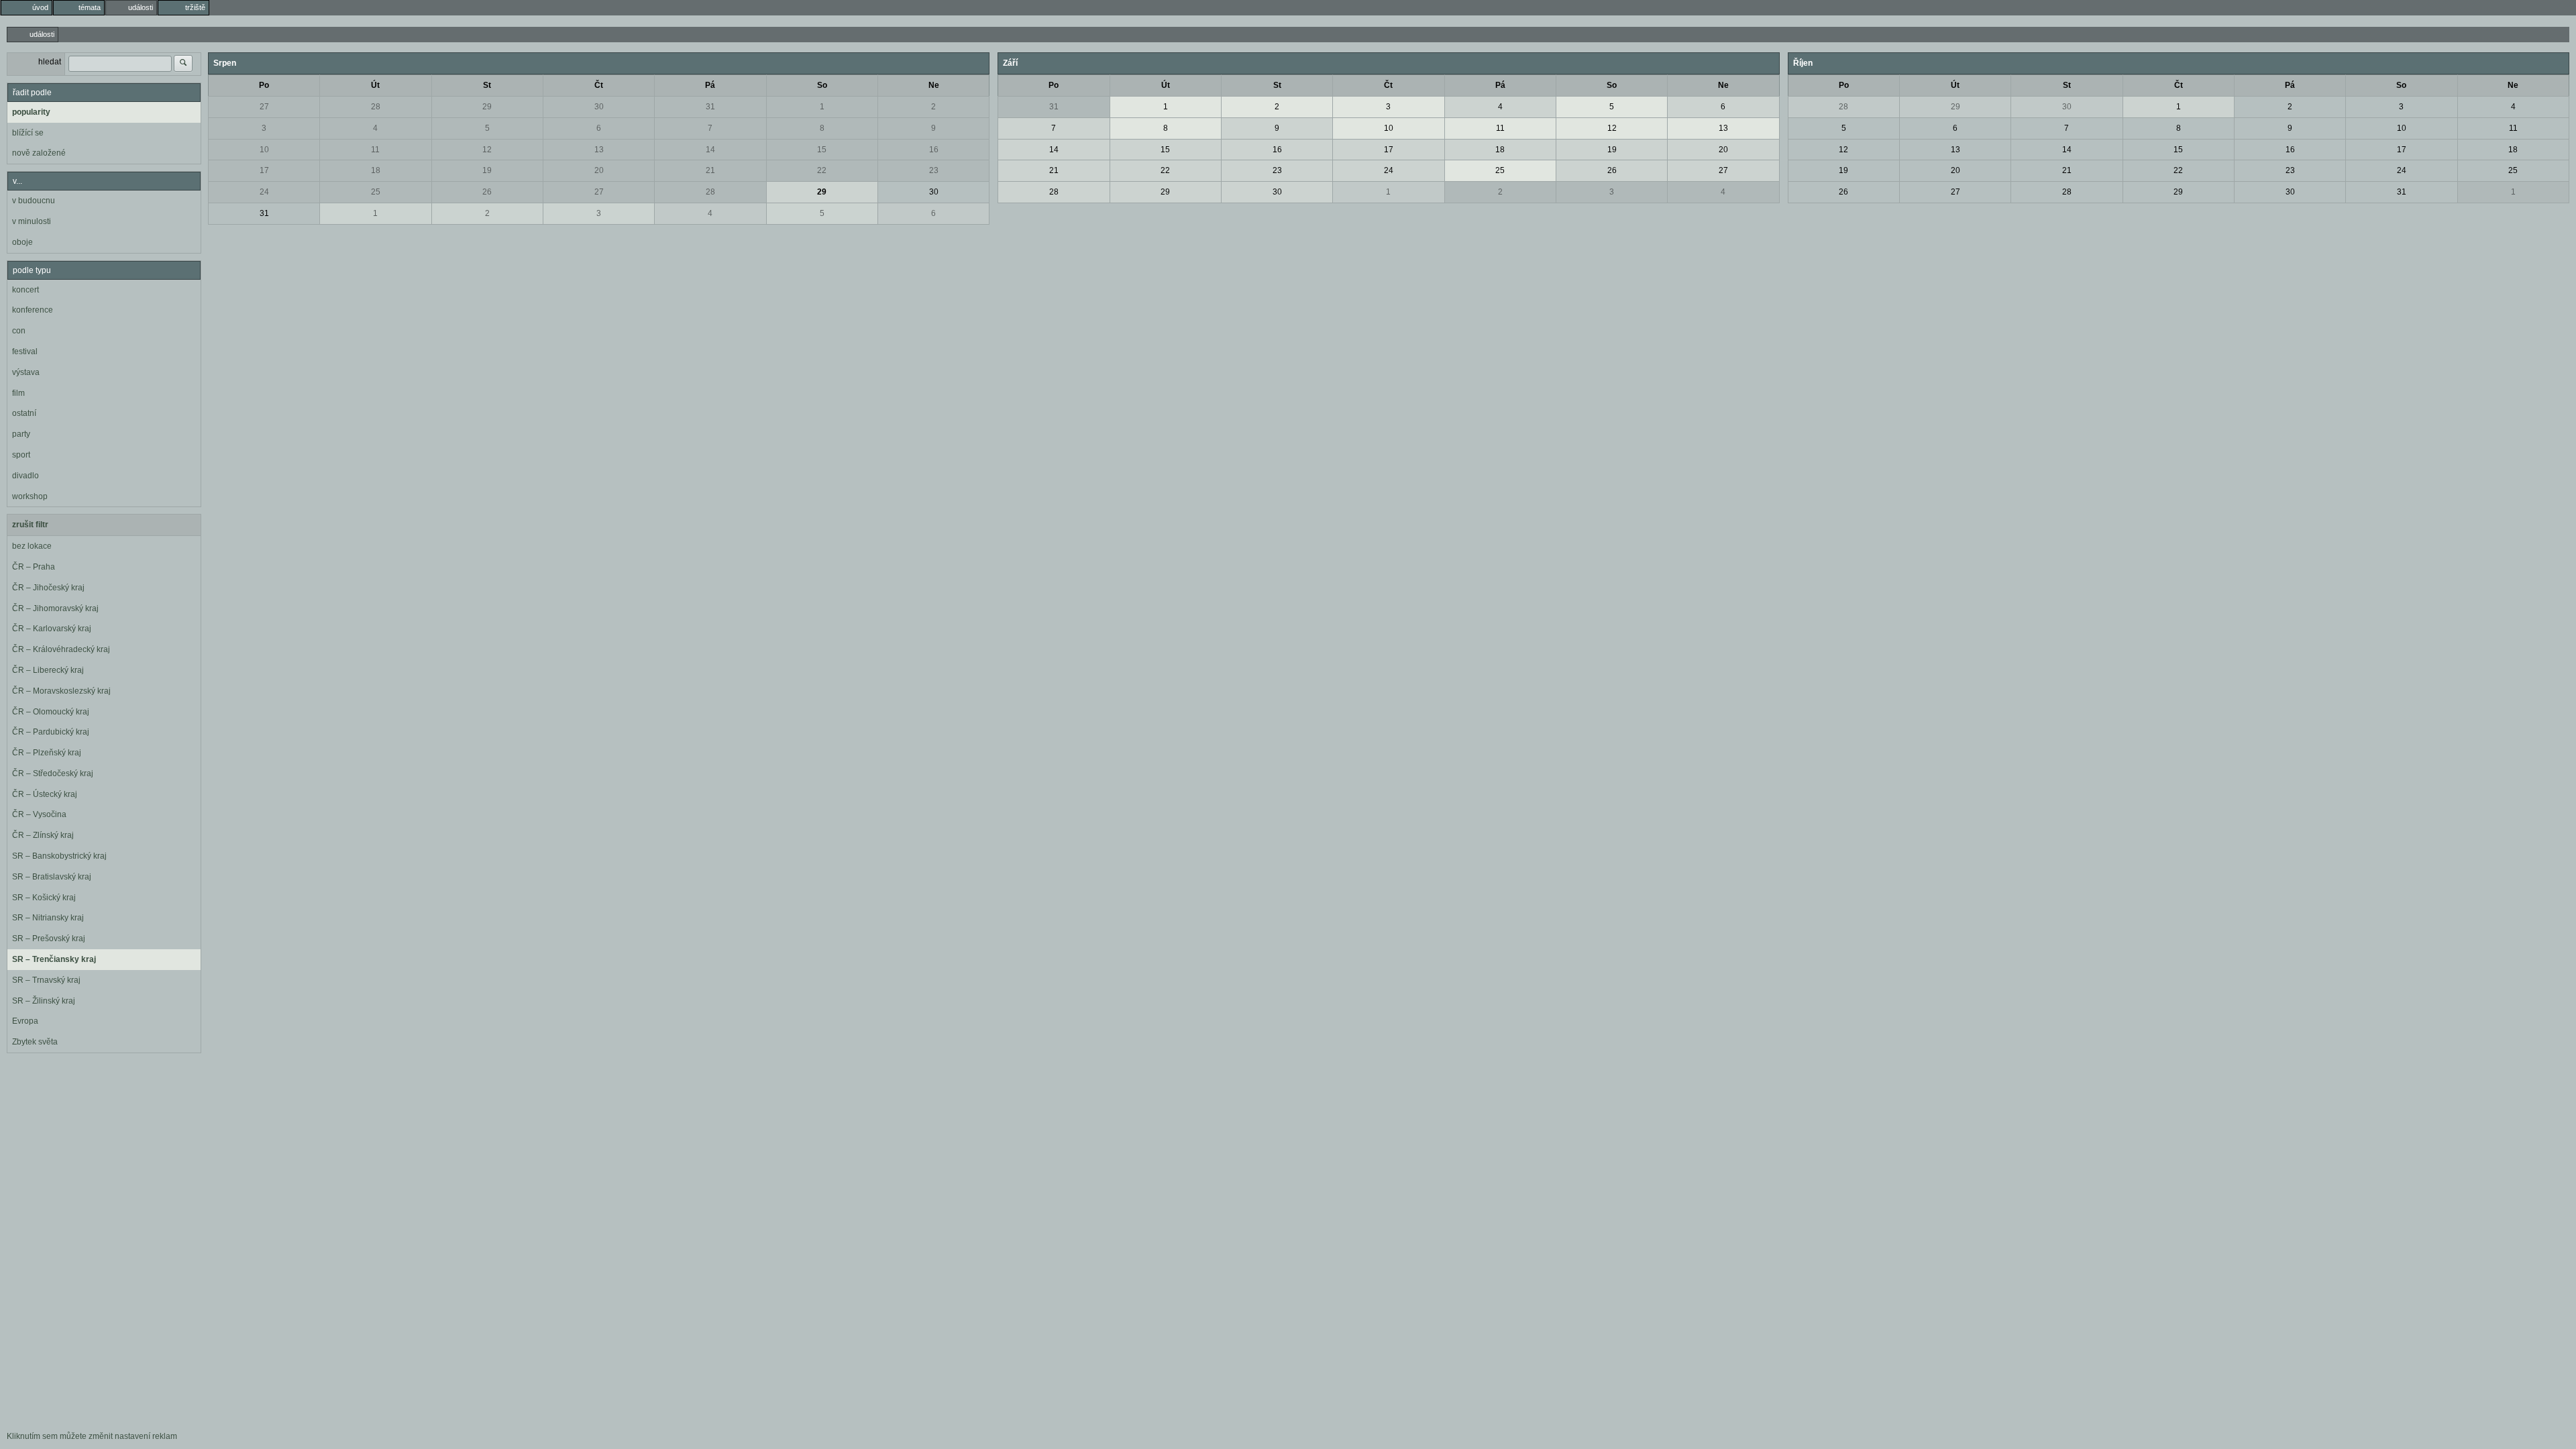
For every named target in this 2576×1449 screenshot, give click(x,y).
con (19, 331)
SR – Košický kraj (44, 898)
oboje (22, 242)
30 (599, 107)
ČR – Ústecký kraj (45, 794)
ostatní (24, 413)
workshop (30, 496)
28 (376, 107)
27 (264, 107)
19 (487, 170)
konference (33, 310)
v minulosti (32, 221)
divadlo (25, 476)
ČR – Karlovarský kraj (52, 629)
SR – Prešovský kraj (49, 938)
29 (487, 107)
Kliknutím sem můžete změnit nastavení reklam (92, 1436)
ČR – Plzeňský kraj (47, 753)
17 (264, 170)
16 (934, 150)
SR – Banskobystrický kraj (59, 856)
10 (264, 150)
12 (487, 150)
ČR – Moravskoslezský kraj (61, 691)
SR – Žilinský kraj (44, 1001)
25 (376, 192)
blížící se (28, 133)
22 (822, 170)
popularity (31, 112)
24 (264, 192)
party (21, 434)
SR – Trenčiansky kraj (54, 959)
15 (822, 150)
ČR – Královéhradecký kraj (61, 649)
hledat (50, 62)
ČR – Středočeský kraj (53, 773)
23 (934, 170)
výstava (26, 372)
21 (710, 170)
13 (599, 150)
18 (376, 170)
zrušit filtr (30, 525)
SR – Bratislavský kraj (52, 877)
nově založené (39, 153)
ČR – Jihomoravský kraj (55, 608)
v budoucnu (34, 201)
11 (375, 150)
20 (599, 170)
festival (25, 352)
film (18, 393)
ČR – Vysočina (39, 814)
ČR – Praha (34, 567)
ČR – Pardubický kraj (51, 732)
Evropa (25, 1021)
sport (21, 455)
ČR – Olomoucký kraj (51, 712)
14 (710, 150)
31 (710, 107)
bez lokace (32, 546)
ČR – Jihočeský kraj (48, 588)
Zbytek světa (35, 1042)
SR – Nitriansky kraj (48, 918)
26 (487, 192)
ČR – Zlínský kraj (43, 835)
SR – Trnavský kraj (46, 980)
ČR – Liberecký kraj (48, 670)
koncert (25, 290)
